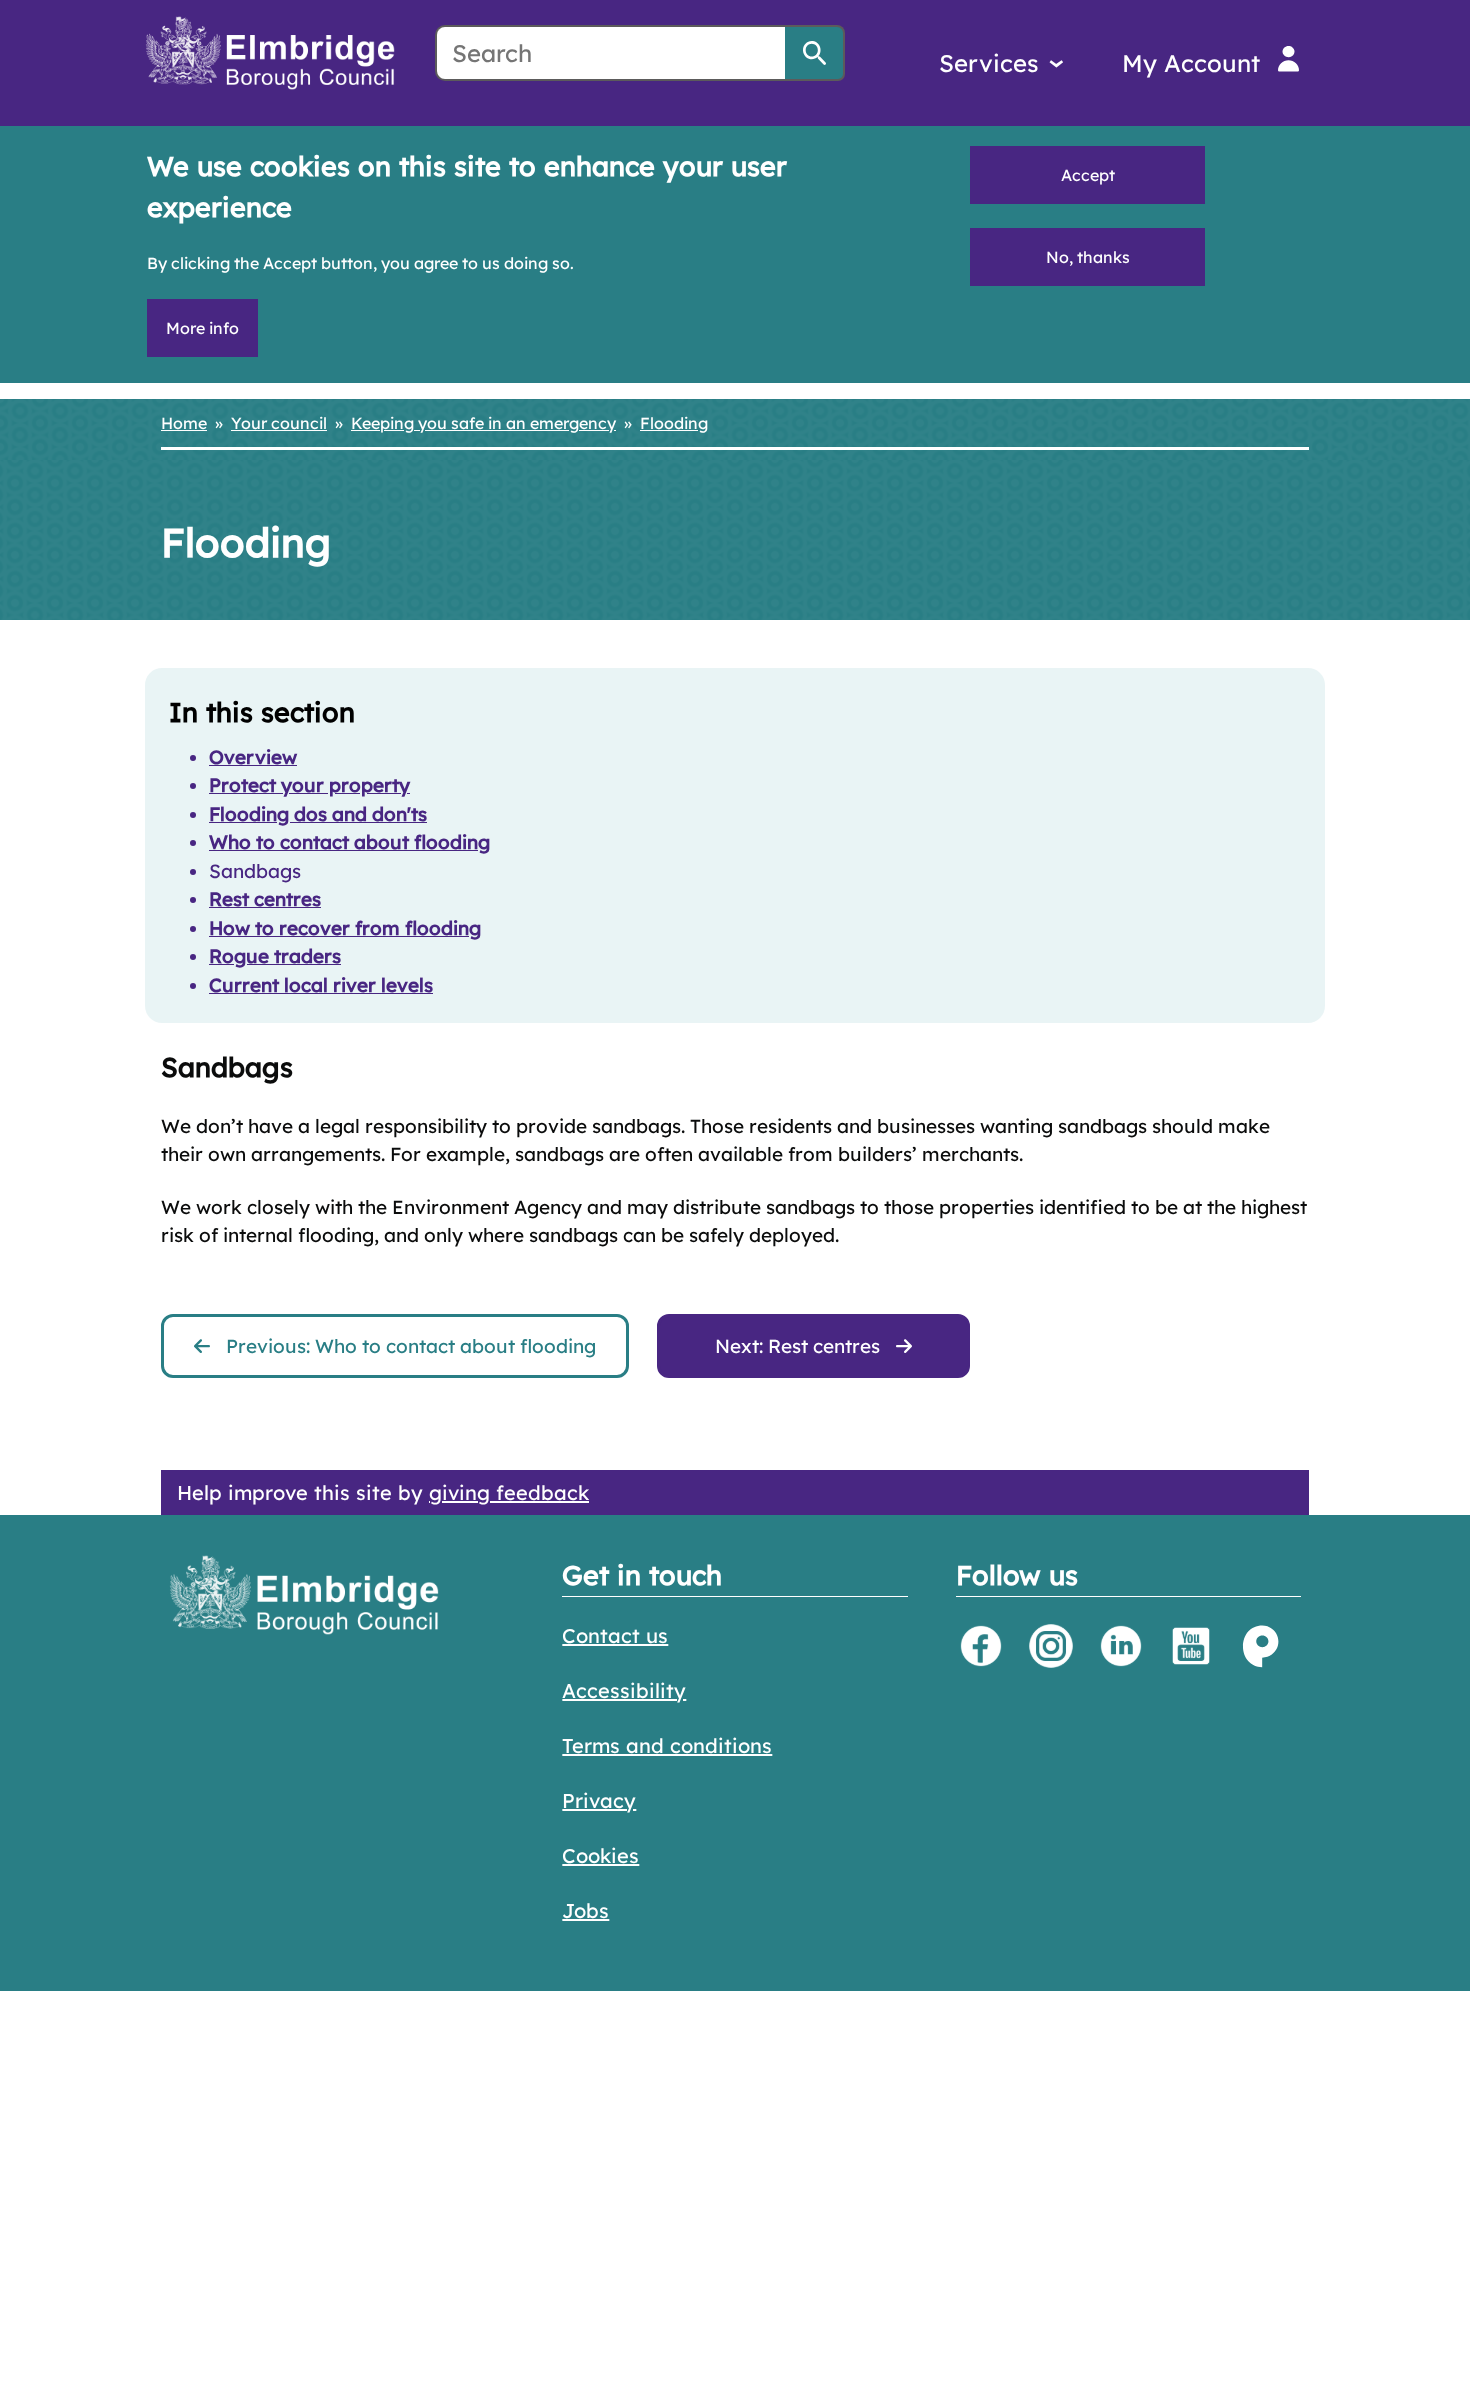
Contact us (615, 1635)
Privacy (599, 1800)
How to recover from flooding (345, 928)
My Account (1191, 63)
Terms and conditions (667, 1745)
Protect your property (309, 785)
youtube (1191, 1646)
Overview (253, 757)
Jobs (585, 1910)
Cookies (600, 1855)
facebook (981, 1646)
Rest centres (265, 899)
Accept (1088, 175)
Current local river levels (321, 985)
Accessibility (624, 1690)
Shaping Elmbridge (1261, 1646)
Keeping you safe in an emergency (483, 423)
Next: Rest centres (797, 1346)
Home (184, 423)
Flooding (674, 423)
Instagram (1051, 1646)
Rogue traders (275, 956)
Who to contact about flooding (349, 842)
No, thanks (1088, 257)
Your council (279, 423)
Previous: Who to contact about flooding (411, 1346)
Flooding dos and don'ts (318, 814)
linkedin (1121, 1646)
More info (202, 328)
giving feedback (509, 1492)
